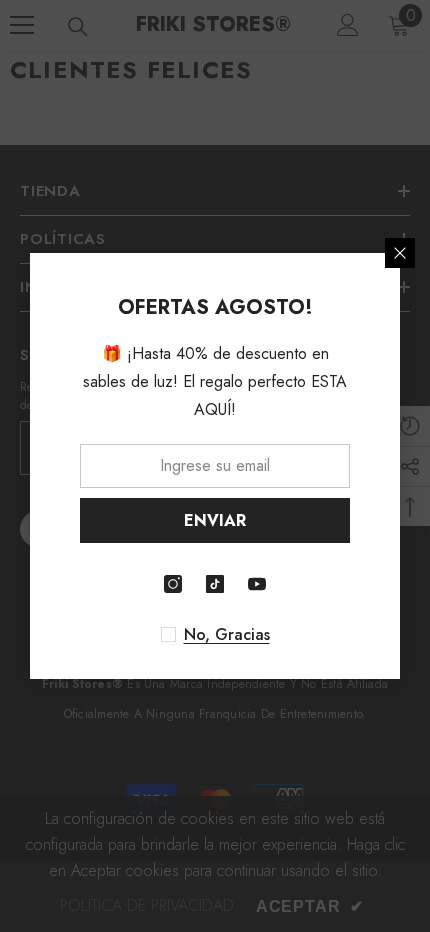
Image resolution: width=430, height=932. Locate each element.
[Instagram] (173, 584)
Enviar (215, 520)
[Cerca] (400, 253)
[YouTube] (257, 584)
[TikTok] (215, 584)
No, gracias (227, 635)
